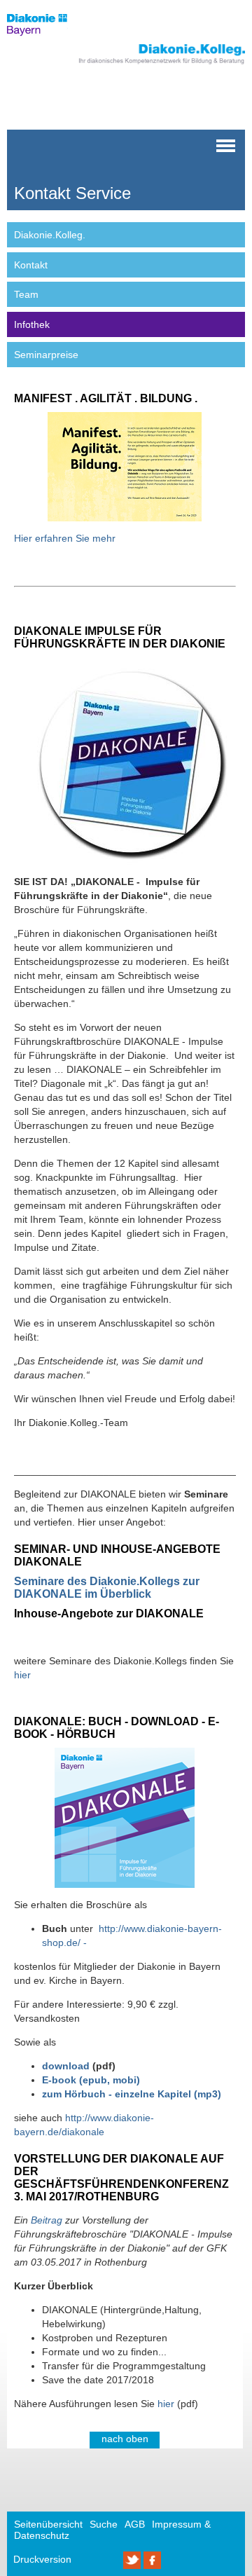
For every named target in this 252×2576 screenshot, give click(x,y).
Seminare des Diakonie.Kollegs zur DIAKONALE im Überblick (107, 1588)
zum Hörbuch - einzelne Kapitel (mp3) (132, 2094)
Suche (104, 2524)
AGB (135, 2524)
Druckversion (42, 2559)
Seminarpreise (46, 355)
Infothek (32, 324)
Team (26, 294)
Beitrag (45, 2220)
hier (22, 1675)
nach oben (125, 2439)
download (66, 2066)
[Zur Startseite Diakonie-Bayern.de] (45, 39)
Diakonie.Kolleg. (50, 235)
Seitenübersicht (48, 2524)
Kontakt (31, 265)
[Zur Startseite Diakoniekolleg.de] (145, 64)
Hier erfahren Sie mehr (65, 538)
